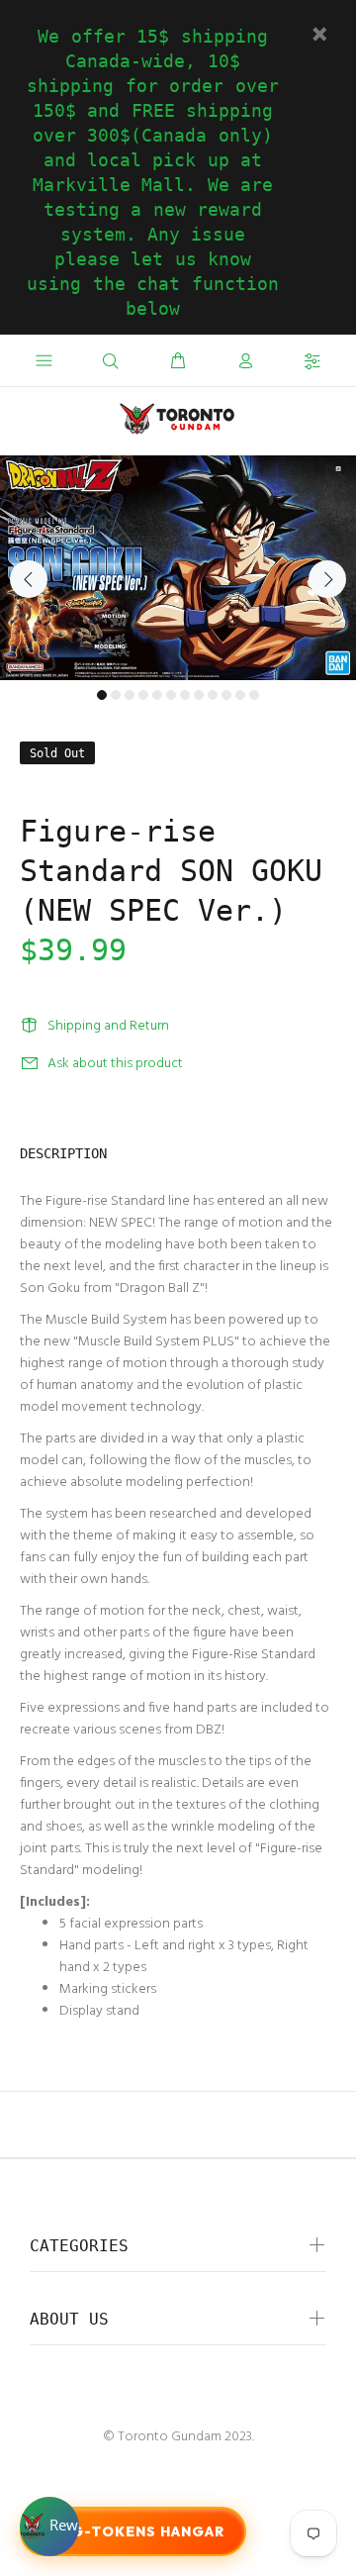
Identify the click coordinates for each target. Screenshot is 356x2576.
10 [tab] (226, 695)
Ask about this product (115, 1064)
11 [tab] (240, 695)
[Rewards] (49, 2526)
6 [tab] (171, 695)
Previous (29, 579)
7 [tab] (185, 695)
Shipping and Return (108, 1026)
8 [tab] (199, 695)
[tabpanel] (178, 568)
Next (327, 579)
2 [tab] (116, 695)
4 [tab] (143, 695)
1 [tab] (102, 695)
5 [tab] (157, 695)
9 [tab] (213, 695)
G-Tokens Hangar (148, 2531)
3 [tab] (130, 695)
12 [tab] (254, 695)
